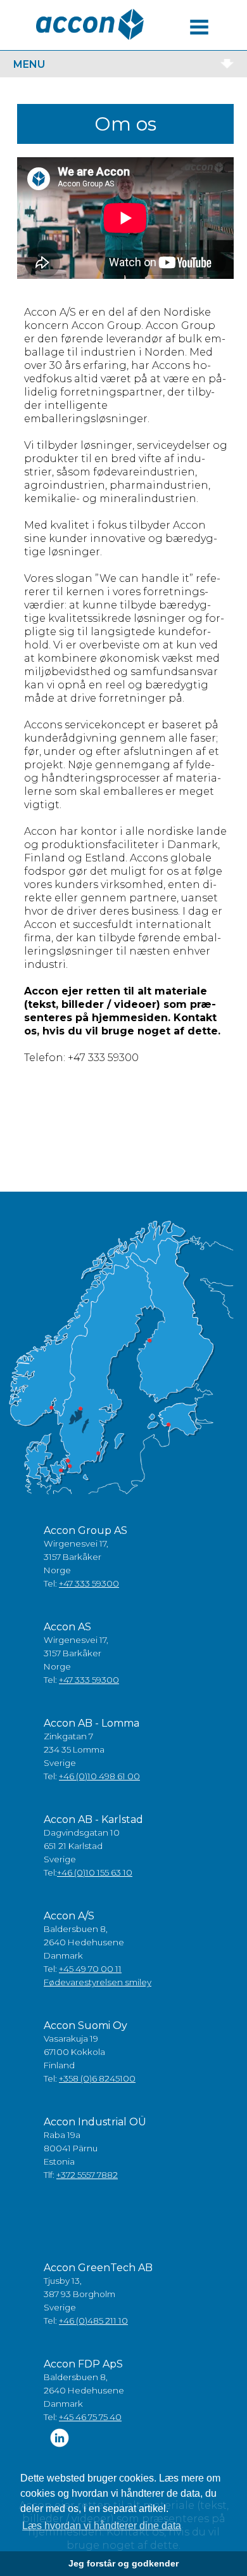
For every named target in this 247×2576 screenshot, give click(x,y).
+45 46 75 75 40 (90, 2417)
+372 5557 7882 (87, 2175)
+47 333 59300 (89, 1583)
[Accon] (90, 24)
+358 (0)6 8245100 (97, 2078)
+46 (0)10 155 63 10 (95, 1872)
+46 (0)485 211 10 (93, 2321)
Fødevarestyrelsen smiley (98, 1982)
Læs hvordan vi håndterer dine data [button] (102, 2526)
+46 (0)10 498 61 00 (99, 1776)
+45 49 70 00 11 (90, 1969)
